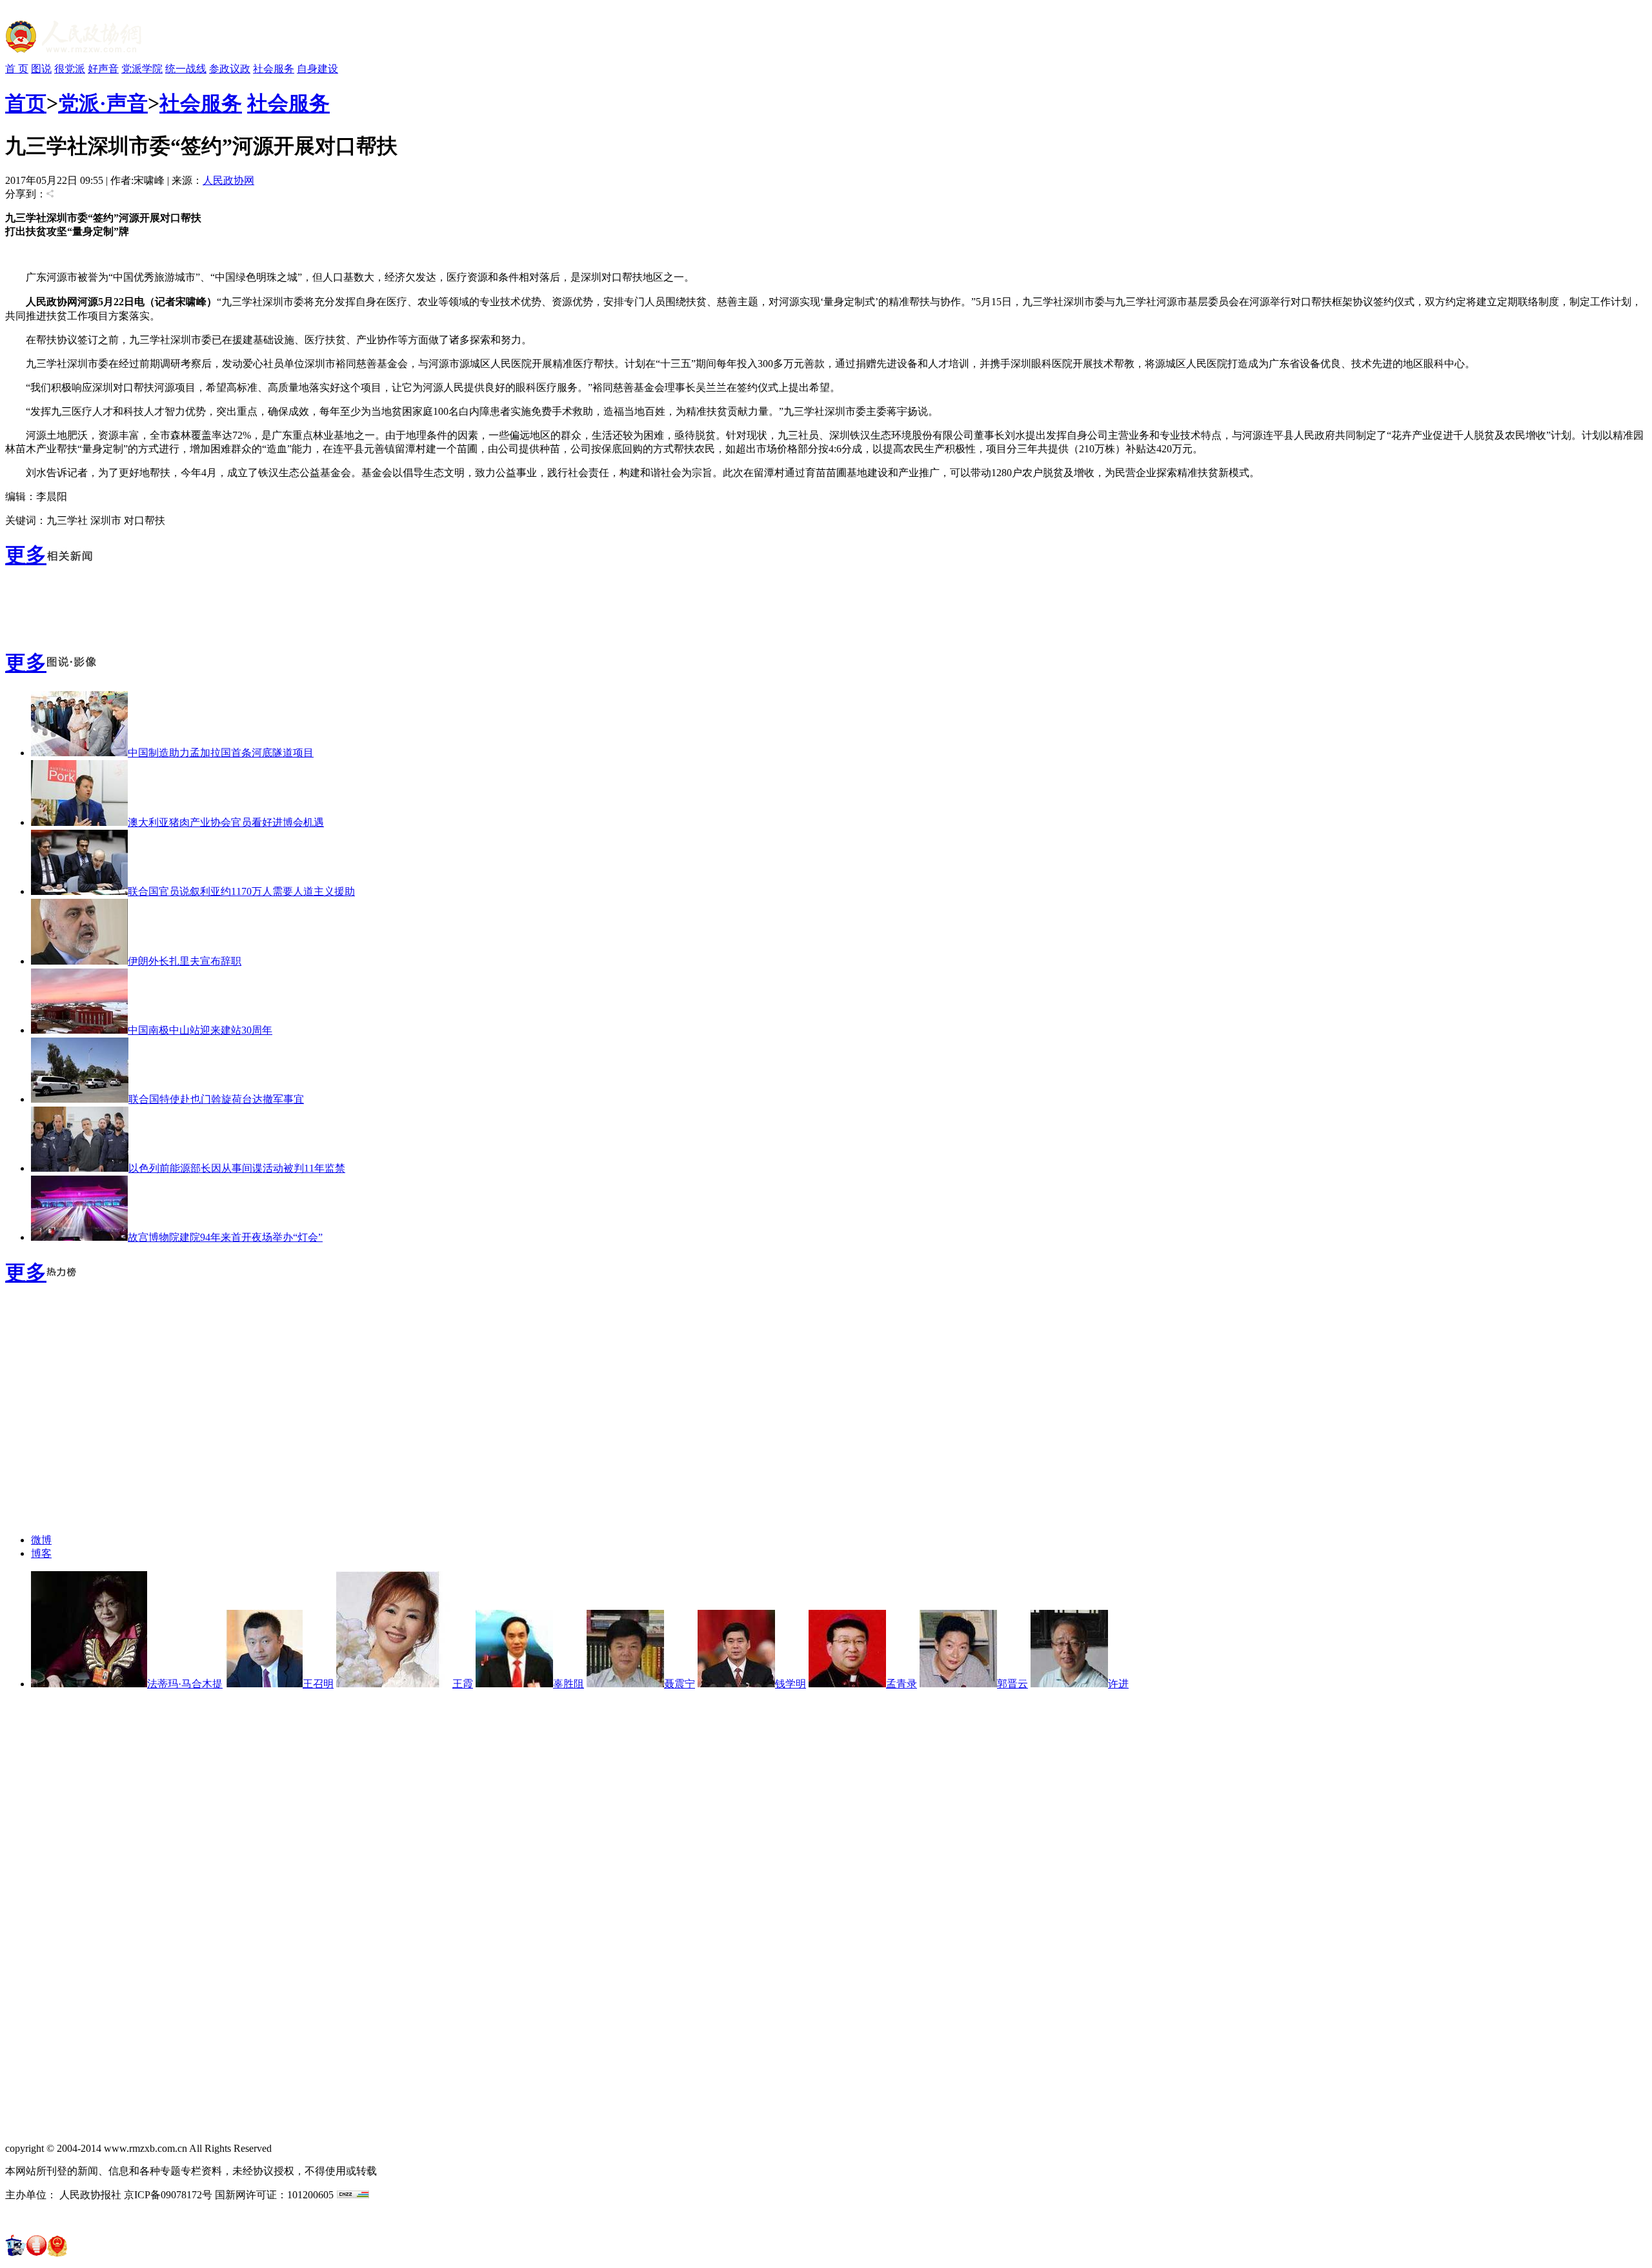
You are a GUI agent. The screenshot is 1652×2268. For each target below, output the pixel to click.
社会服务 (274, 69)
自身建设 (317, 69)
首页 (26, 103)
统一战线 (186, 69)
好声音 (103, 69)
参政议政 (230, 69)
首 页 (17, 69)
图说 (41, 69)
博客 (41, 1553)
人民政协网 (228, 180)
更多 (26, 555)
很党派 (70, 69)
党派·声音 (103, 103)
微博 (41, 1540)
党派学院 (142, 69)
